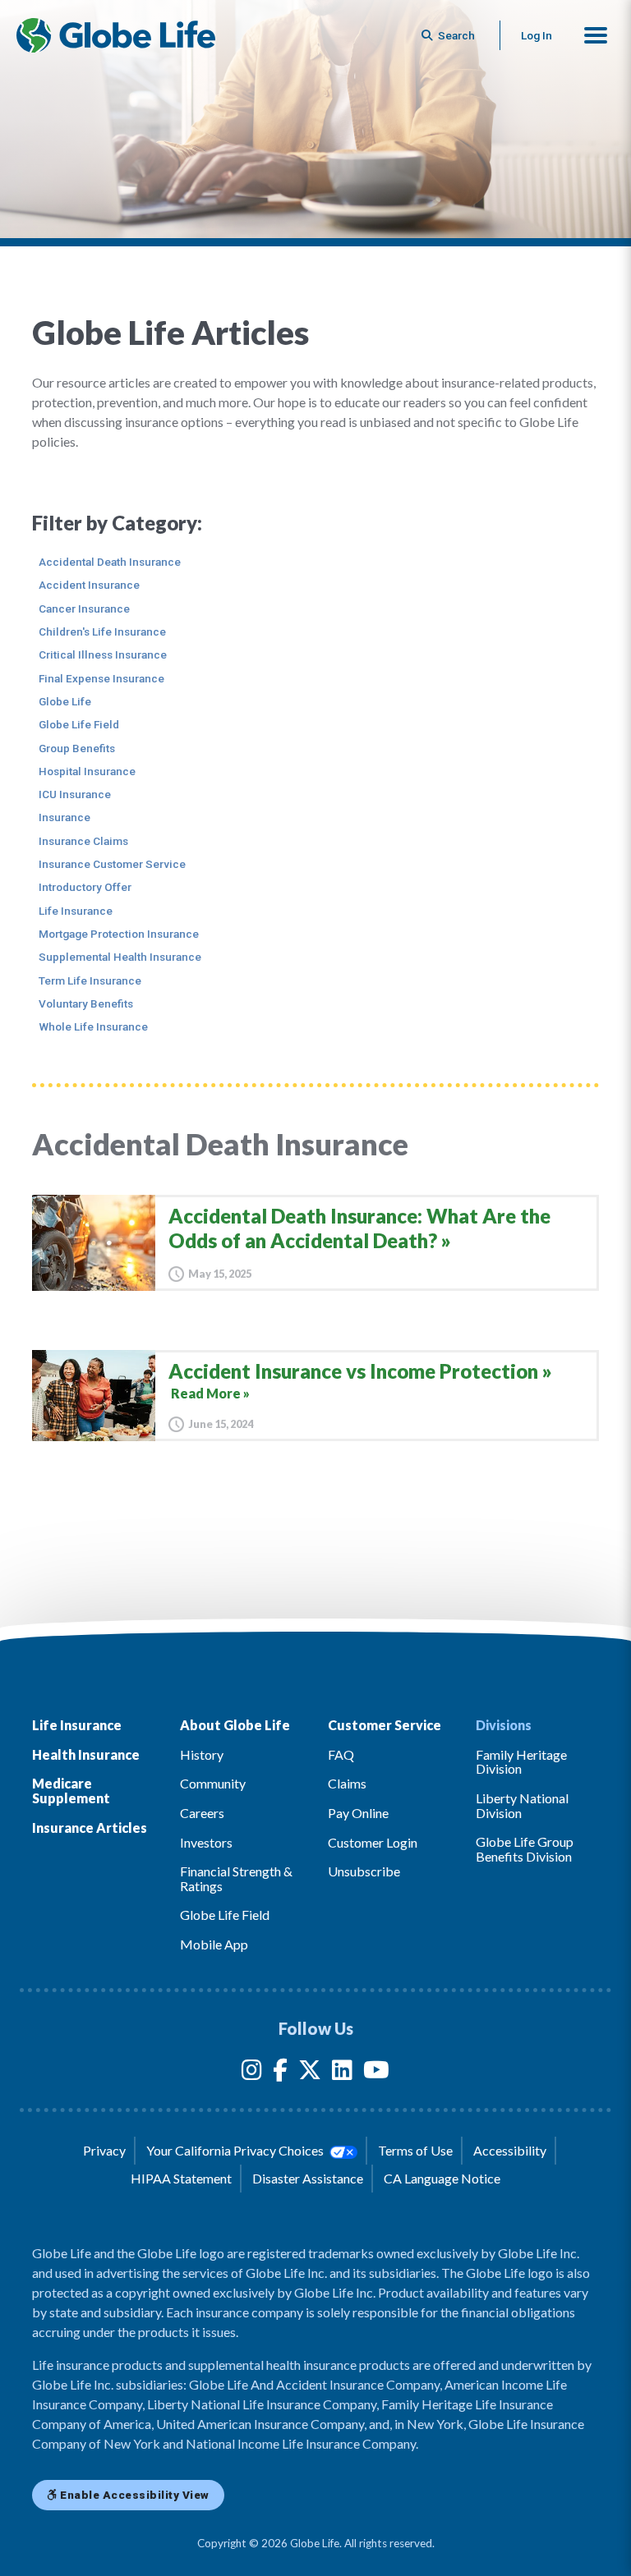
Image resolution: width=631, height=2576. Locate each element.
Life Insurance (76, 911)
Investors (206, 1842)
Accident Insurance (89, 585)
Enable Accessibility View (134, 2495)
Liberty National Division (522, 1805)
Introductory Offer (85, 887)
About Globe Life (235, 1725)
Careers (202, 1813)
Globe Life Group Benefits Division (525, 1849)
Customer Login (373, 1842)
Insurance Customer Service (112, 864)
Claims (347, 1783)
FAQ (341, 1754)
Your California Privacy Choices (236, 2150)
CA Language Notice (442, 2178)
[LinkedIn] (342, 2073)
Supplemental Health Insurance (120, 957)
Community (213, 1783)
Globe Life (65, 701)
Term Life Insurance (90, 980)
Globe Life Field (79, 724)
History (202, 1754)
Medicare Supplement (71, 1791)
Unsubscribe (364, 1871)
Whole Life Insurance (93, 1026)
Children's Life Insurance (102, 631)
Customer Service (385, 1725)
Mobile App (214, 1944)
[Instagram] (252, 2073)
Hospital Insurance (87, 771)
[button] (596, 35)
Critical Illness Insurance (103, 654)
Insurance (64, 817)
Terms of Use (415, 2150)
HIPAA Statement (181, 2178)
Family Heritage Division (521, 1762)
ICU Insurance (75, 794)
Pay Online (358, 1813)
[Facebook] (280, 2073)
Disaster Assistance (308, 2178)
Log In (537, 35)
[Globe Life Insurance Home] (116, 35)
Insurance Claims (83, 841)
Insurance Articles (90, 1828)
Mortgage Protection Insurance (119, 934)
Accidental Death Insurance (110, 562)
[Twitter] (310, 2073)
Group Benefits (77, 748)
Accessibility (510, 2150)
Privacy (104, 2150)
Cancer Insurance (84, 608)
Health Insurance (86, 1754)
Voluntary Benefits (86, 1003)
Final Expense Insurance (101, 678)
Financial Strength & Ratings (236, 1878)
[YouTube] (376, 2073)
